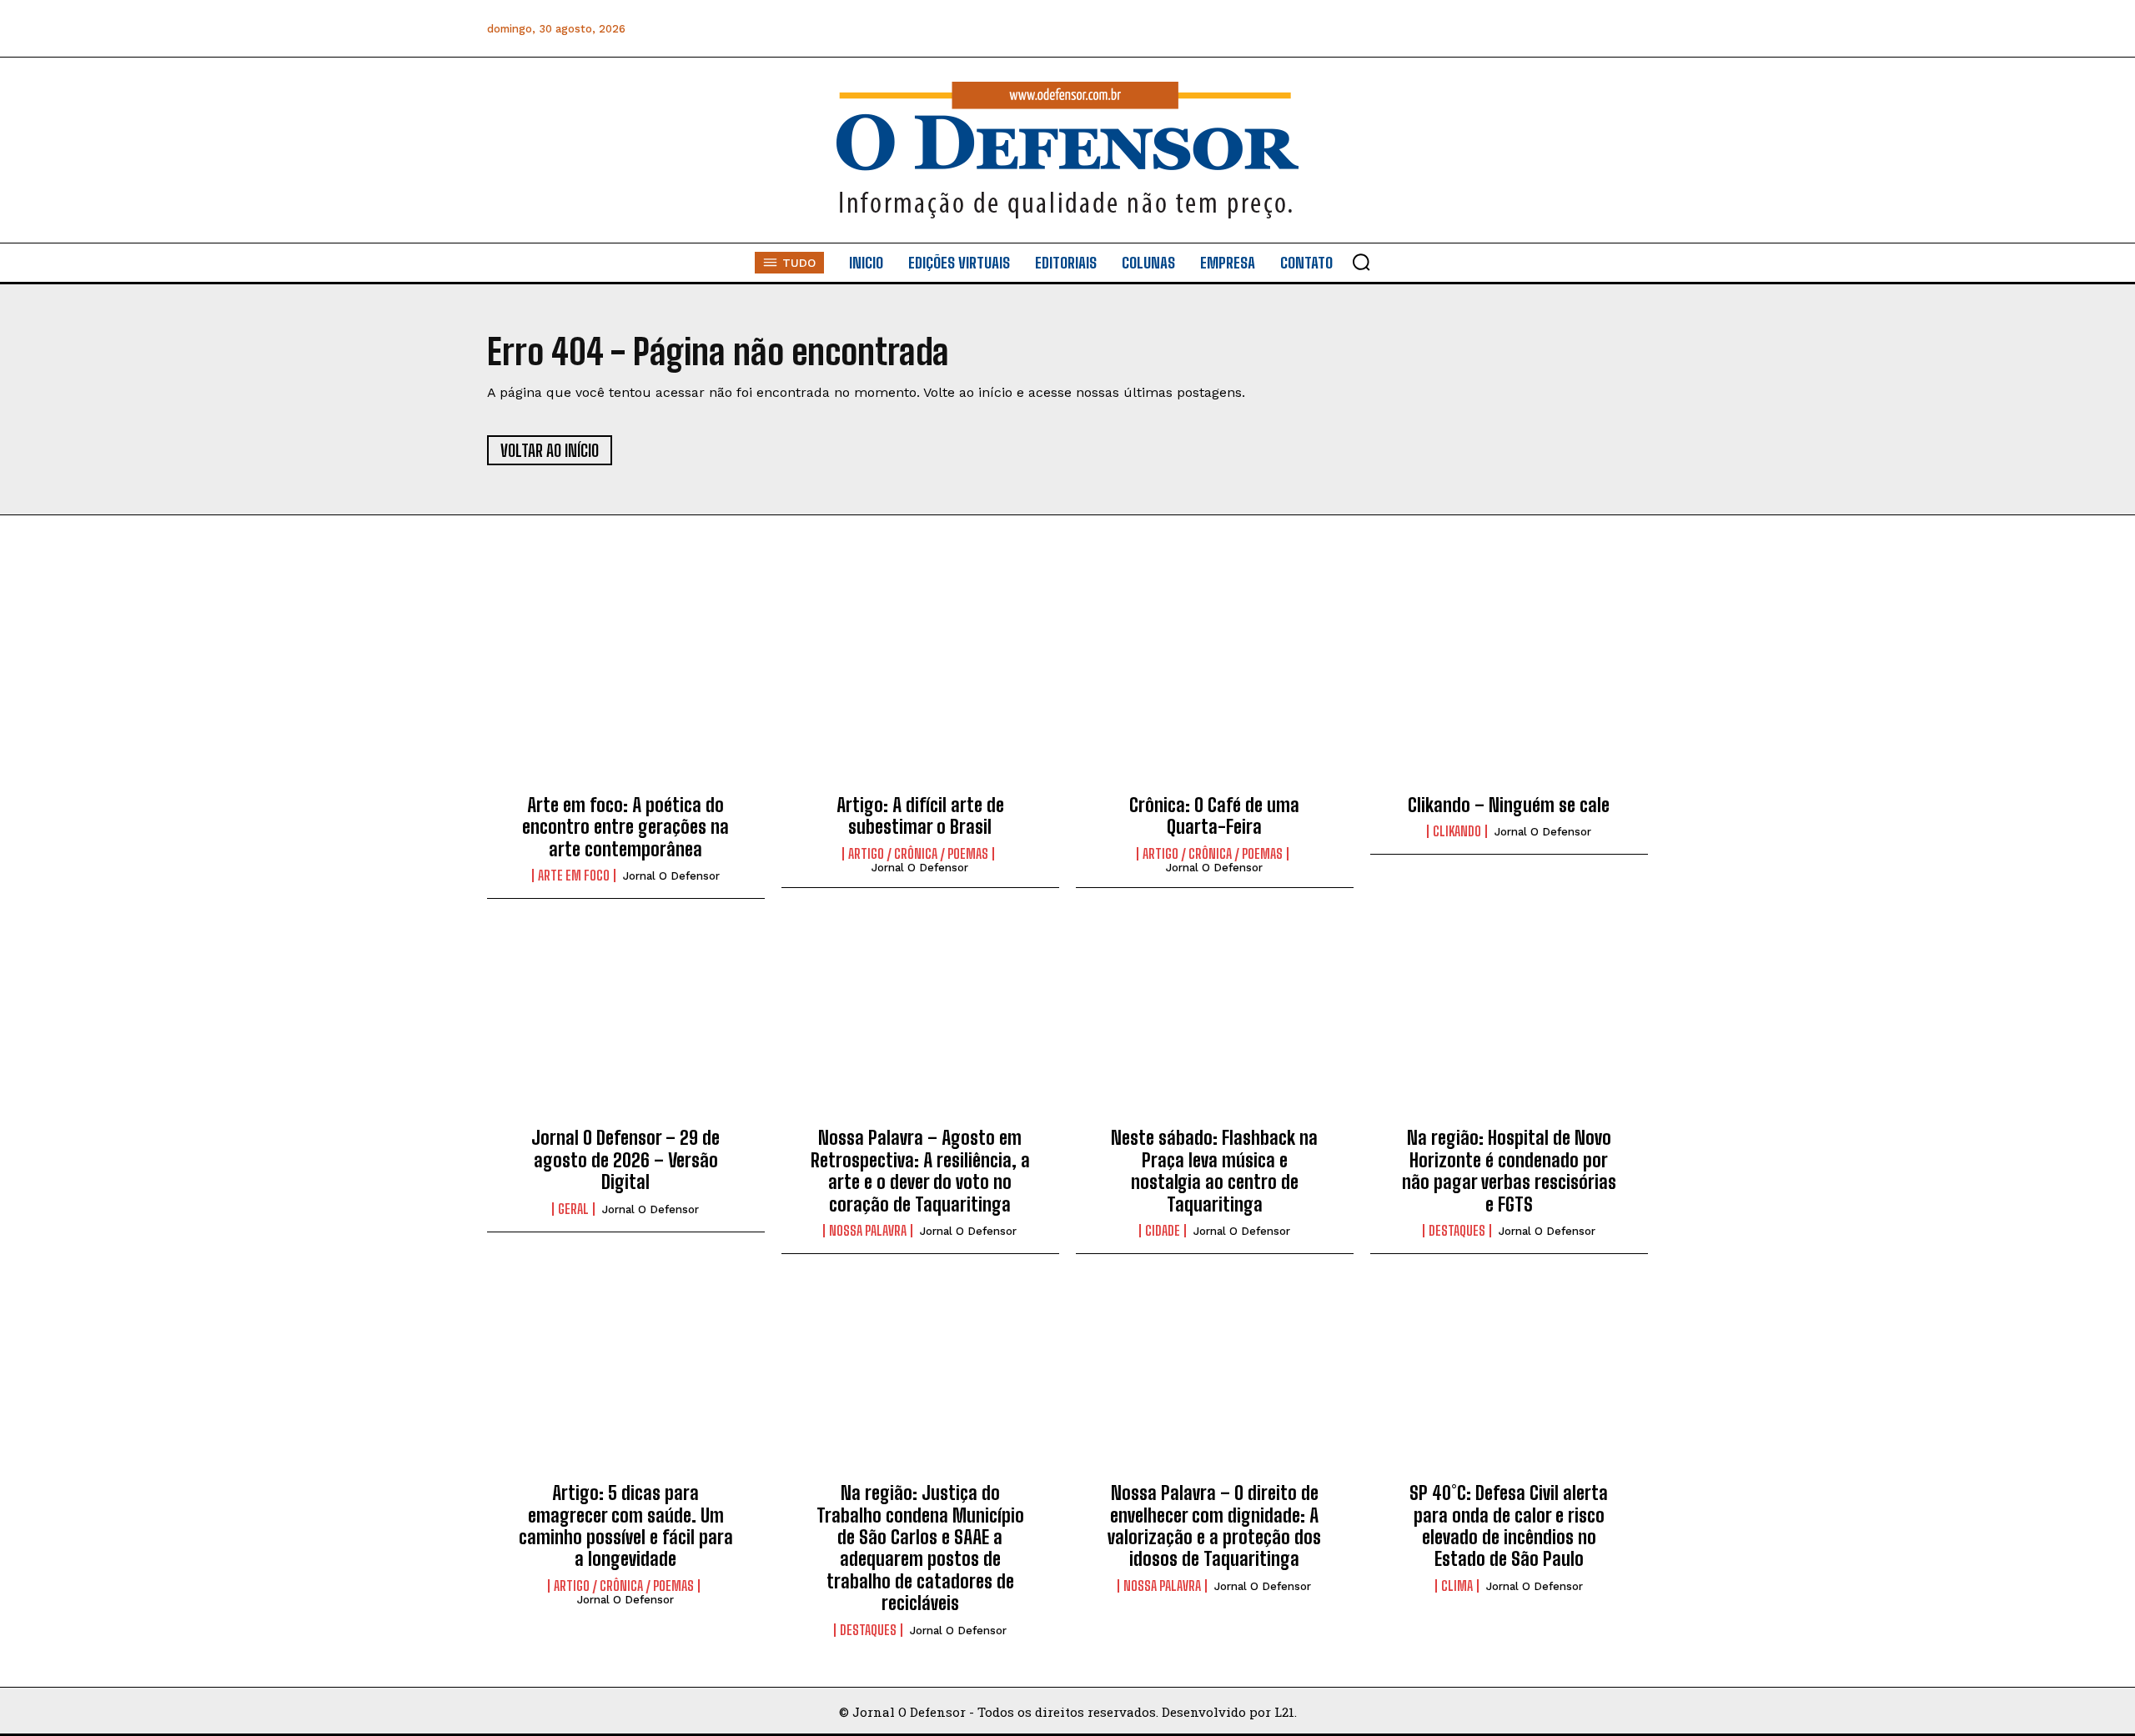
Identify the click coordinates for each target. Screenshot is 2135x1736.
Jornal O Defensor (671, 876)
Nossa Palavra (868, 1231)
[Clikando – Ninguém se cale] (1509, 693)
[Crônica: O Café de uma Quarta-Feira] (1215, 693)
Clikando (1457, 831)
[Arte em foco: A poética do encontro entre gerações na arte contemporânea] (626, 693)
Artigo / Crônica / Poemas (918, 854)
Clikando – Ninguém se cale (1509, 805)
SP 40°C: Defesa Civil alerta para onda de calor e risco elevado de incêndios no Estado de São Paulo (1509, 1526)
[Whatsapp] (1521, 29)
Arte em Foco (574, 876)
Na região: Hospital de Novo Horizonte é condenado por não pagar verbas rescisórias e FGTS (1509, 1171)
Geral (573, 1209)
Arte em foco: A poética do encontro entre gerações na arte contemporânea (625, 827)
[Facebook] (1446, 29)
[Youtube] (1596, 29)
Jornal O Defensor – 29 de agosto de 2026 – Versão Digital (625, 1160)
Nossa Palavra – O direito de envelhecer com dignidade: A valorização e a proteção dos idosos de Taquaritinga (1214, 1526)
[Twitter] (1558, 29)
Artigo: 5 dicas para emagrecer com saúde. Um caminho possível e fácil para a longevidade (626, 1526)
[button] (1361, 262)
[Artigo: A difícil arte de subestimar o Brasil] (920, 693)
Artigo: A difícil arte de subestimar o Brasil (920, 816)
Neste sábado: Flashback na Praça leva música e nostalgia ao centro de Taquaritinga (1214, 1171)
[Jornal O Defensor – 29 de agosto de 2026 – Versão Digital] (626, 1026)
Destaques (1457, 1231)
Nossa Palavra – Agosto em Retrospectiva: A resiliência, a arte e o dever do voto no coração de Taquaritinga (920, 1171)
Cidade (1163, 1231)
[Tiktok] (1633, 29)
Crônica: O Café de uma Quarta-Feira (1214, 816)
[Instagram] (1483, 29)
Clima (1457, 1586)
